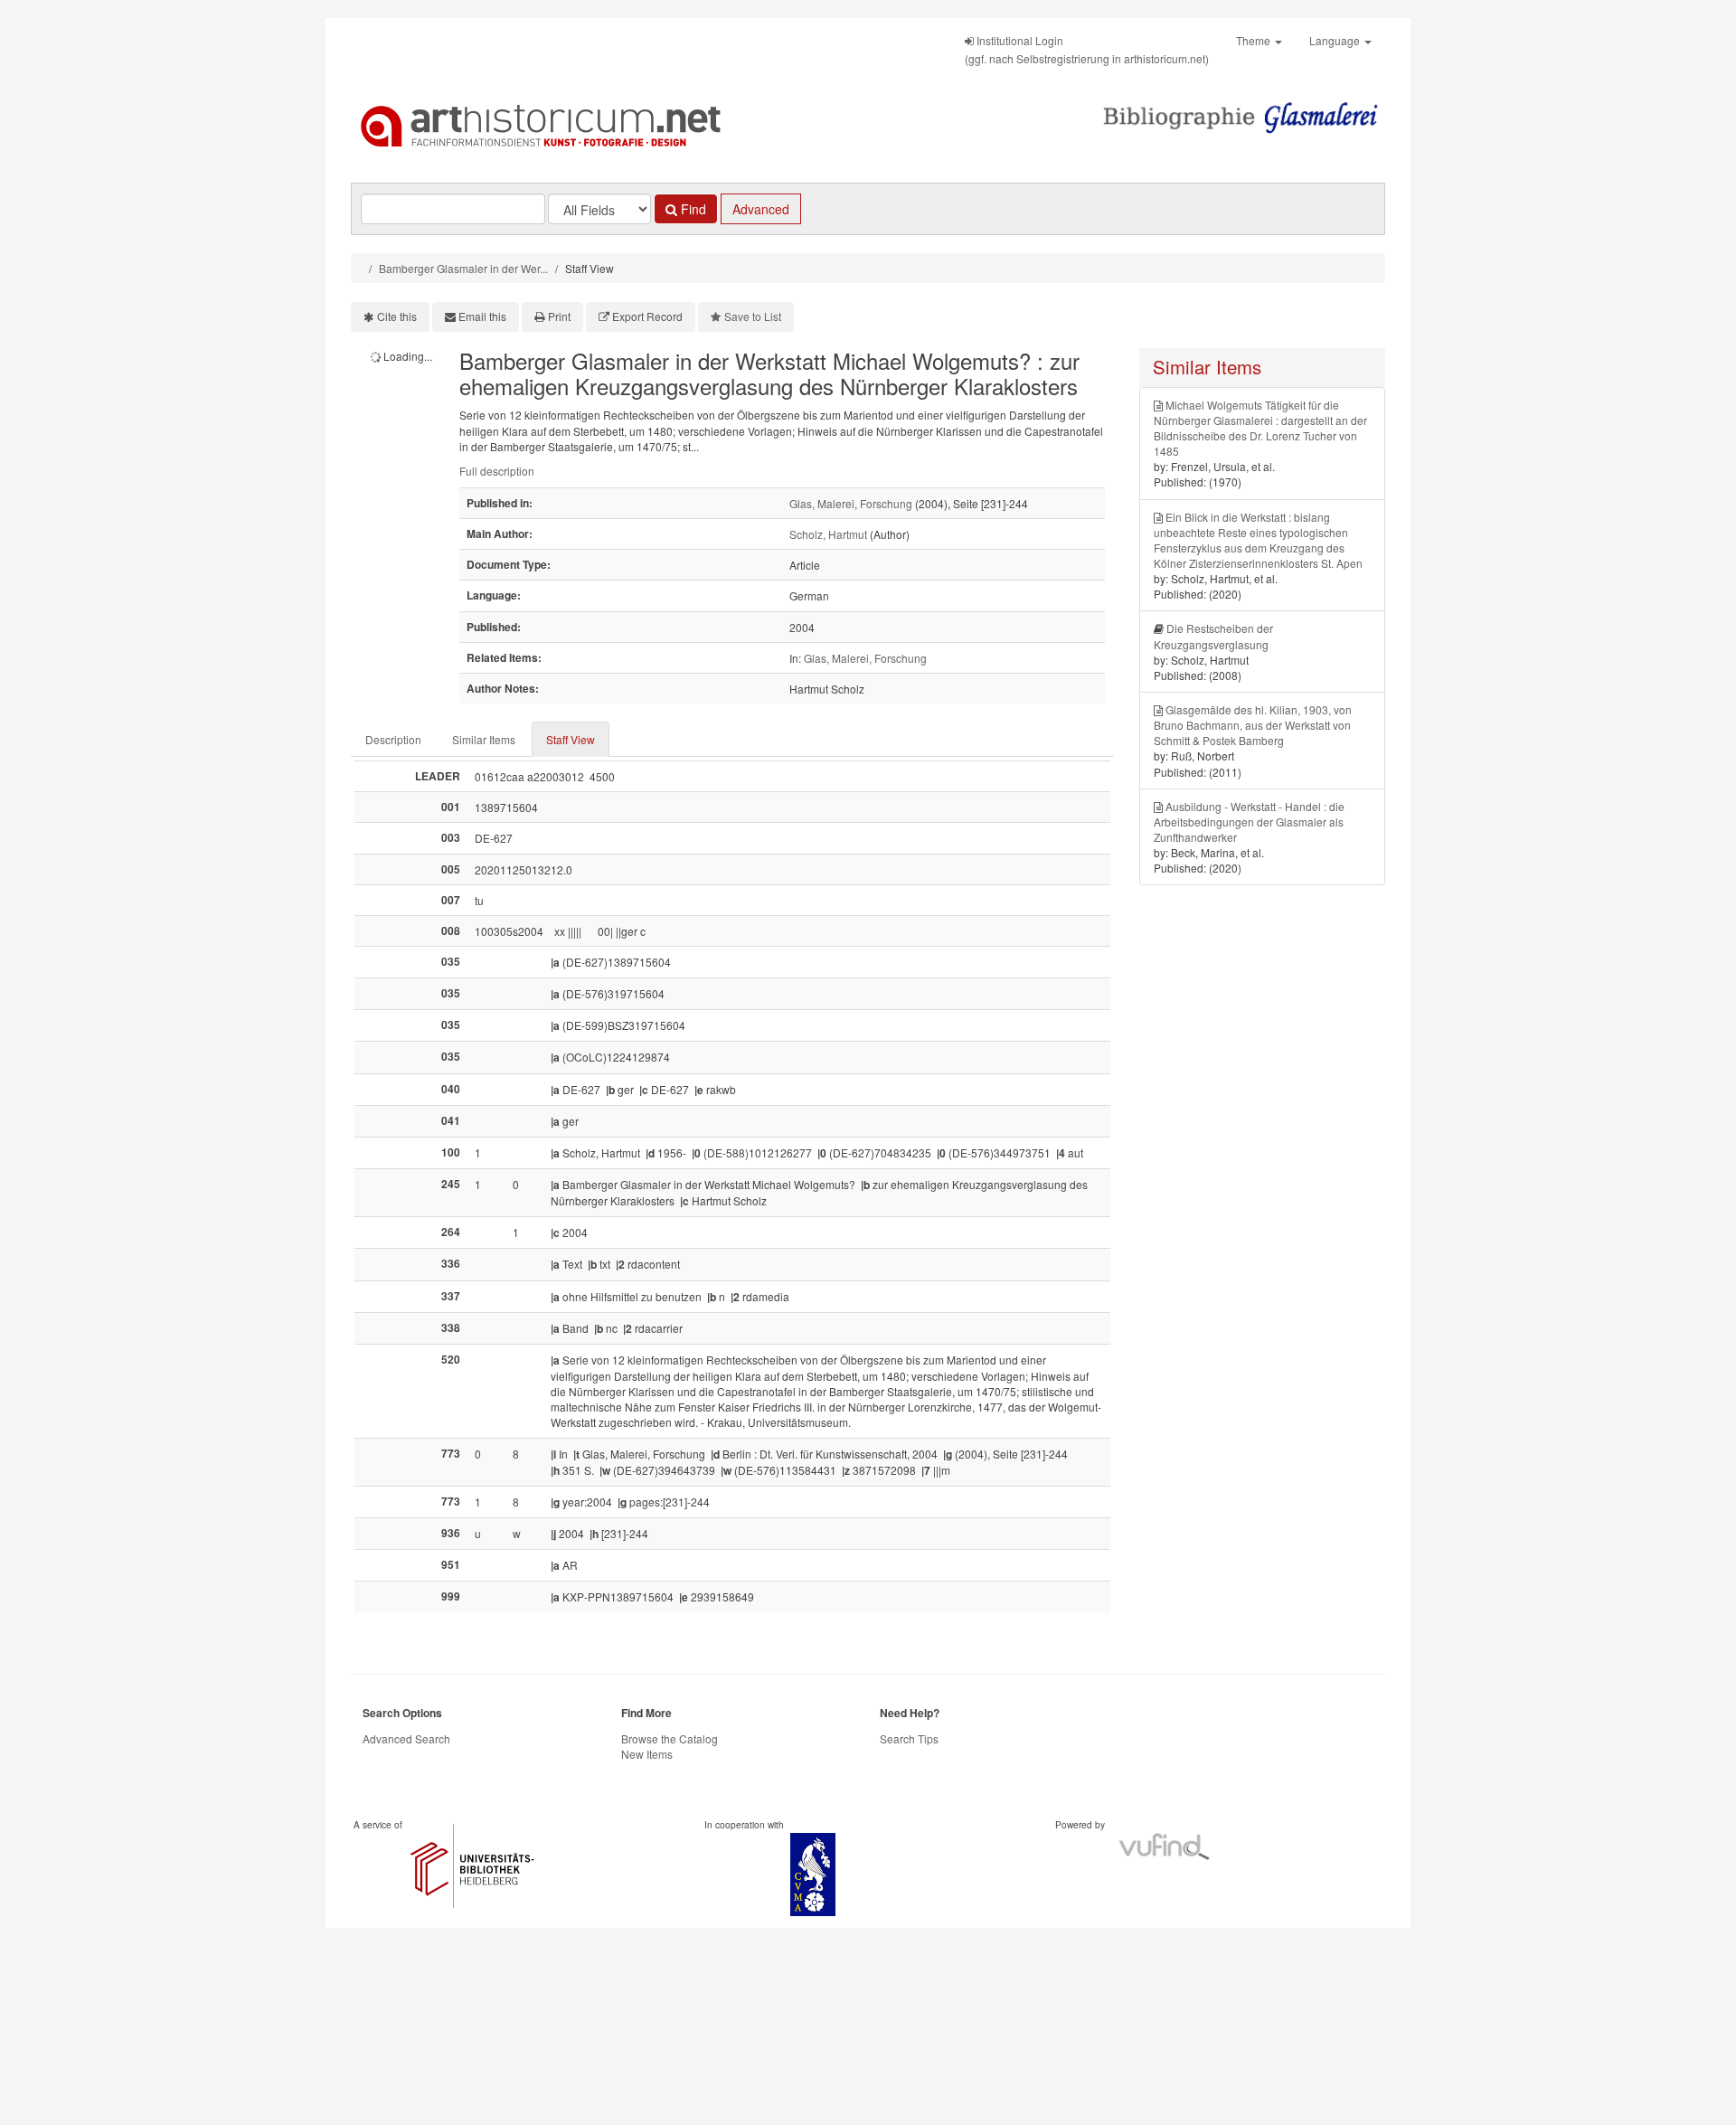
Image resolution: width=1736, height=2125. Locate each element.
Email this (482, 316)
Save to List (753, 316)
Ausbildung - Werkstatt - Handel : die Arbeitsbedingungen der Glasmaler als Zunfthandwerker (1249, 822)
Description (393, 739)
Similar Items (484, 739)
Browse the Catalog (670, 1738)
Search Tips (909, 1738)
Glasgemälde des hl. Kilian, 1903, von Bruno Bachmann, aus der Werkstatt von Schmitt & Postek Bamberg (1253, 725)
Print (559, 316)
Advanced (761, 209)
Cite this (397, 316)
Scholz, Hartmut (828, 534)
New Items (647, 1754)
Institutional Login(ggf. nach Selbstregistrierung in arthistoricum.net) (1087, 49)
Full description (497, 471)
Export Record (647, 316)
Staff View (571, 739)
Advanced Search (406, 1738)
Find (692, 209)
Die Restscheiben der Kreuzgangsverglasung (1213, 636)
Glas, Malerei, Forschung (851, 503)
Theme (1255, 40)
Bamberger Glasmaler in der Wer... (463, 268)
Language (1336, 40)
